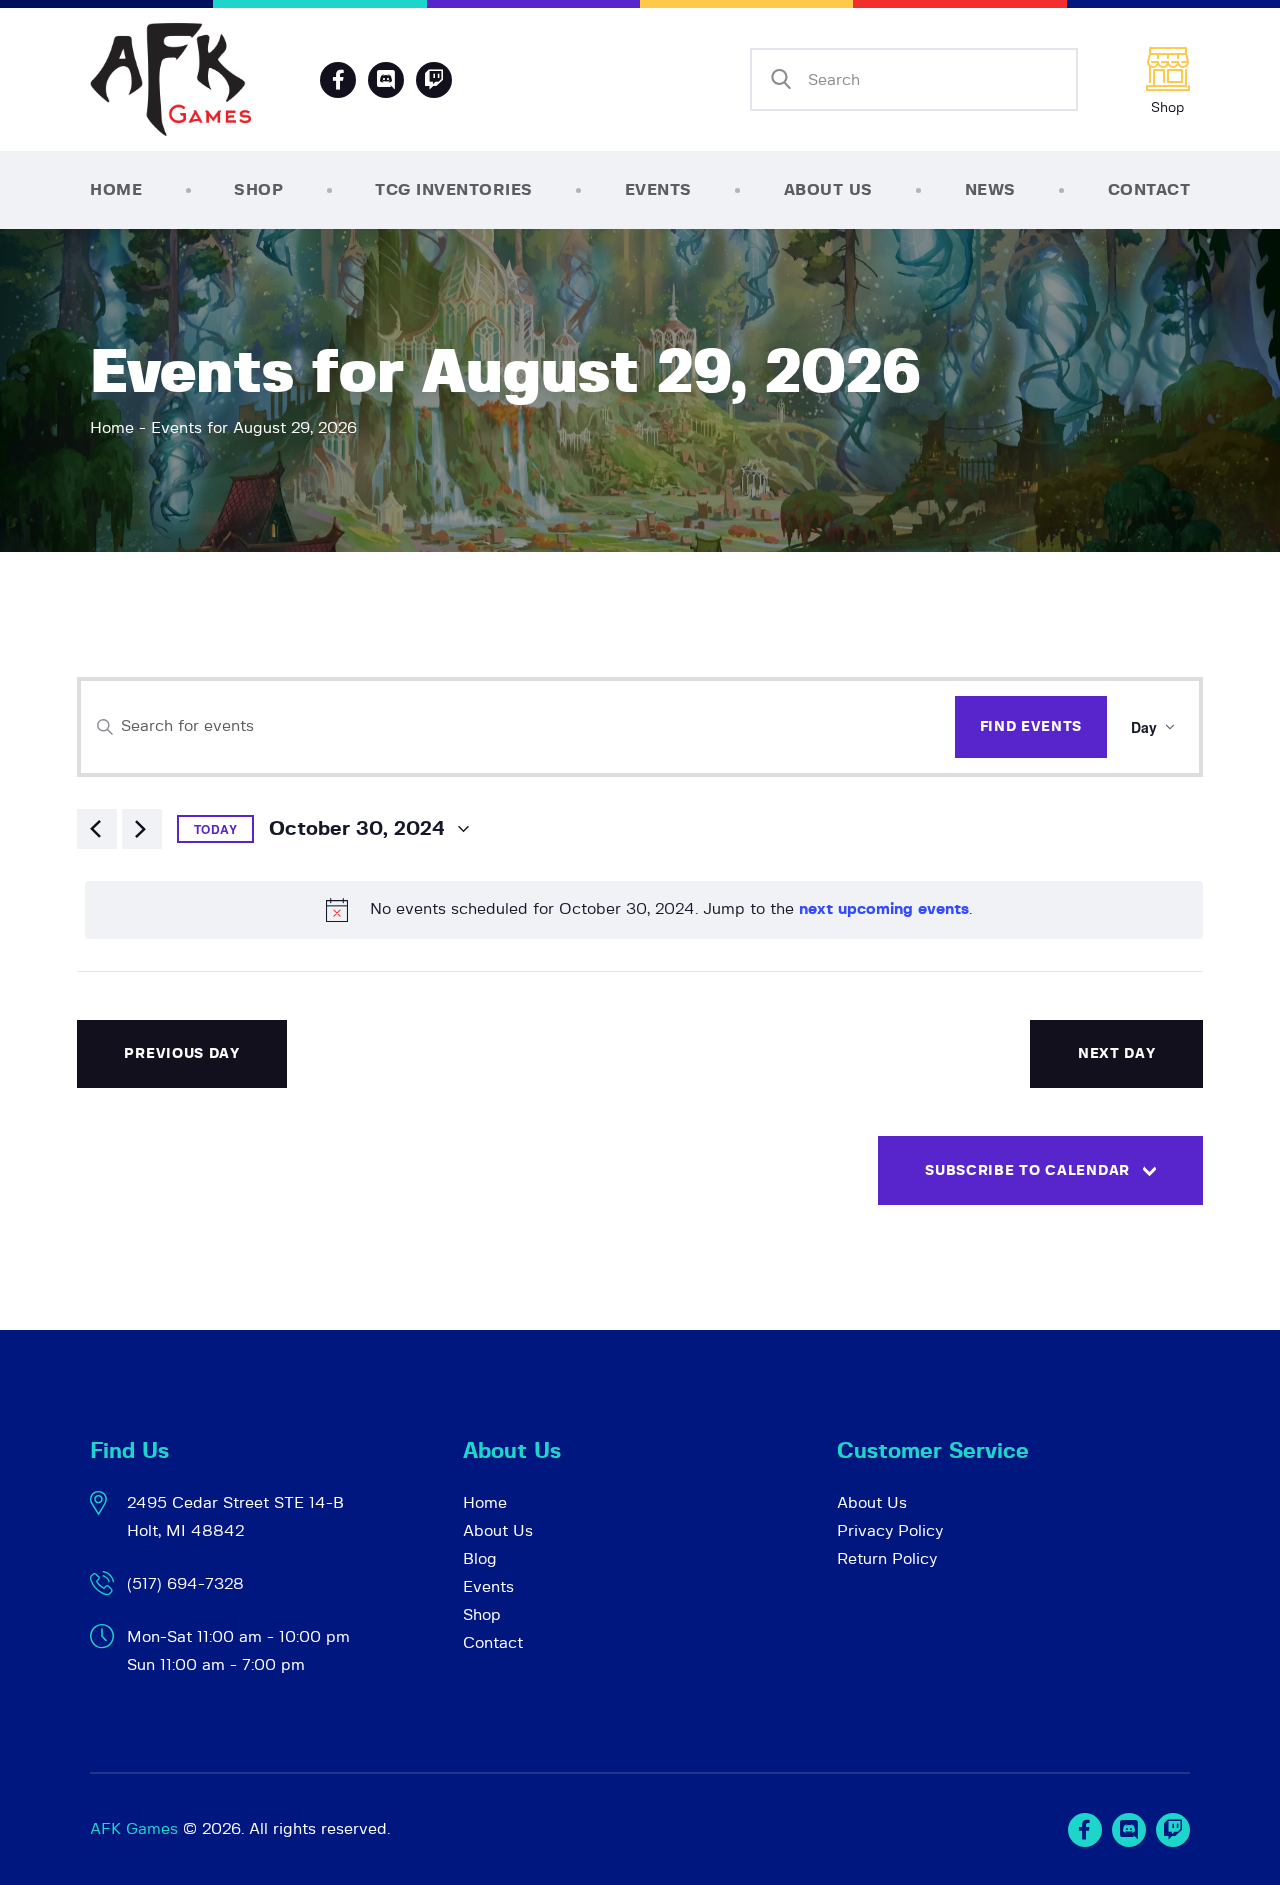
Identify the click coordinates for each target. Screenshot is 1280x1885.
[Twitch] (1173, 1830)
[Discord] (386, 80)
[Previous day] (97, 829)
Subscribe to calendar (1027, 1171)
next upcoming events (884, 909)
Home (112, 428)
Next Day (1117, 1054)
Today (216, 829)
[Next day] (142, 829)
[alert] (644, 910)
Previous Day (181, 1054)
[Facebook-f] (338, 80)
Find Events (1031, 727)
